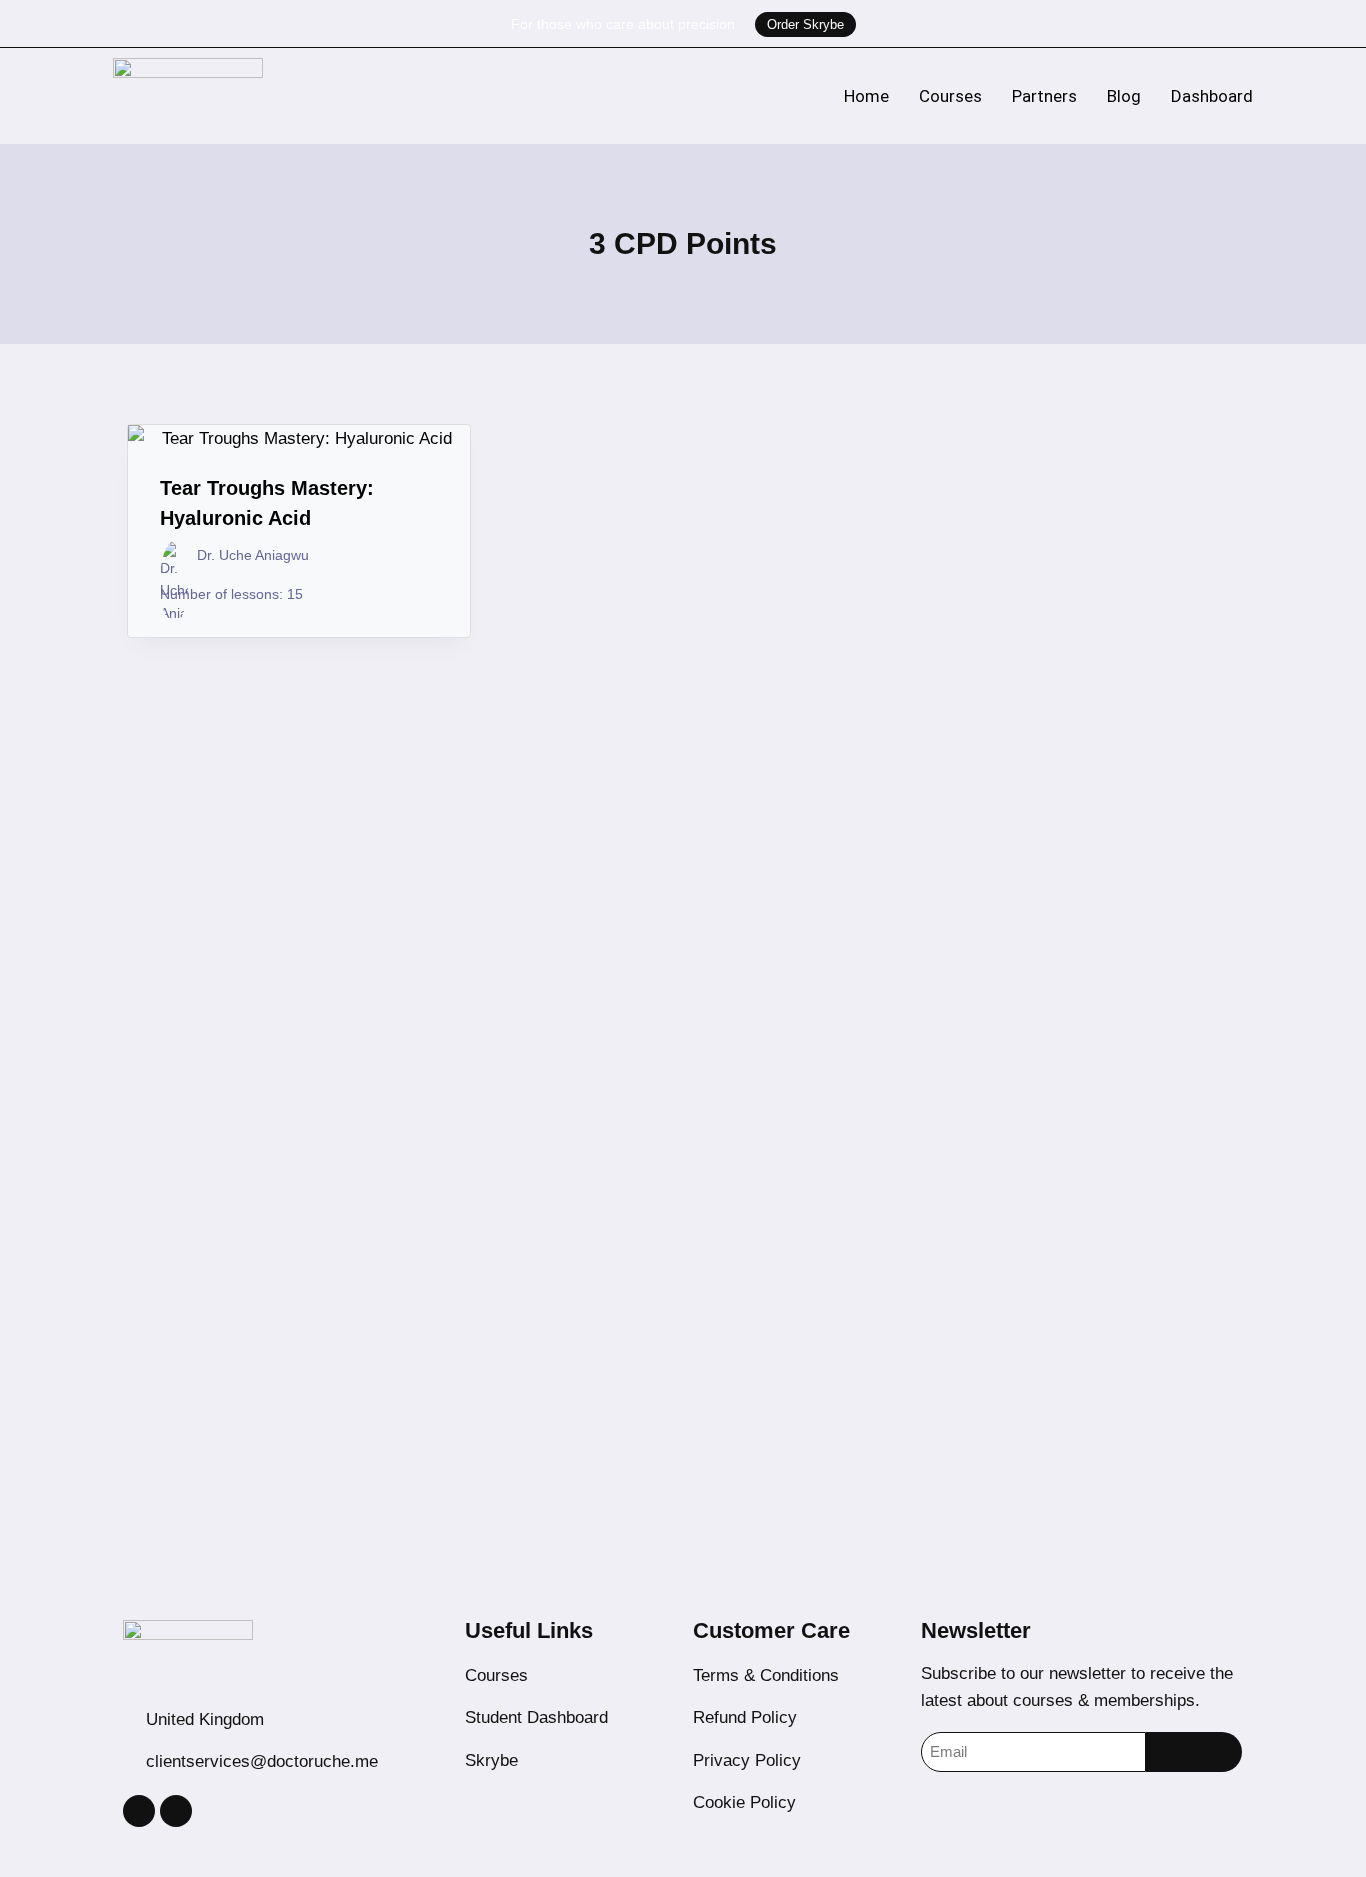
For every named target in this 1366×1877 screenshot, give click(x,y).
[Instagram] (139, 1811)
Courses (950, 96)
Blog (1124, 96)
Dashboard (1212, 96)
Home (866, 96)
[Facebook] (176, 1811)
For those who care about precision (623, 24)
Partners (1044, 96)
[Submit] (1194, 1752)
